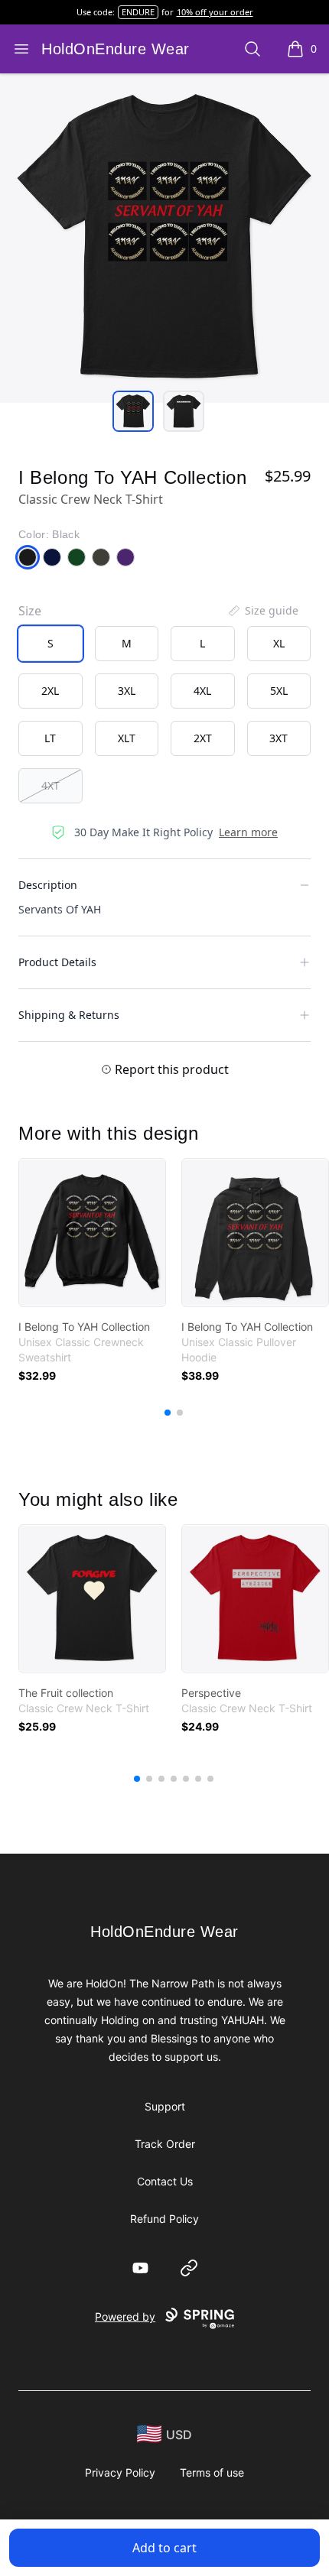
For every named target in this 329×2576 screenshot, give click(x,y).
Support (165, 2106)
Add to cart (164, 2548)
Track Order (165, 2144)
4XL (202, 691)
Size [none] (30, 611)
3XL (127, 691)
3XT (279, 738)
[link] (92, 1233)
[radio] (50, 644)
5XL (279, 691)
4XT (50, 785)
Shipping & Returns (69, 1015)
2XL (50, 691)
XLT (127, 738)
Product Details (57, 962)
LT (50, 738)
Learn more (248, 832)
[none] (262, 611)
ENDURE (138, 12)
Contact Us (165, 2181)
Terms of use (212, 2472)
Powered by (125, 2316)
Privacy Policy (120, 2472)
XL (279, 643)
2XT (203, 738)
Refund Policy (164, 2219)
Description (48, 885)
